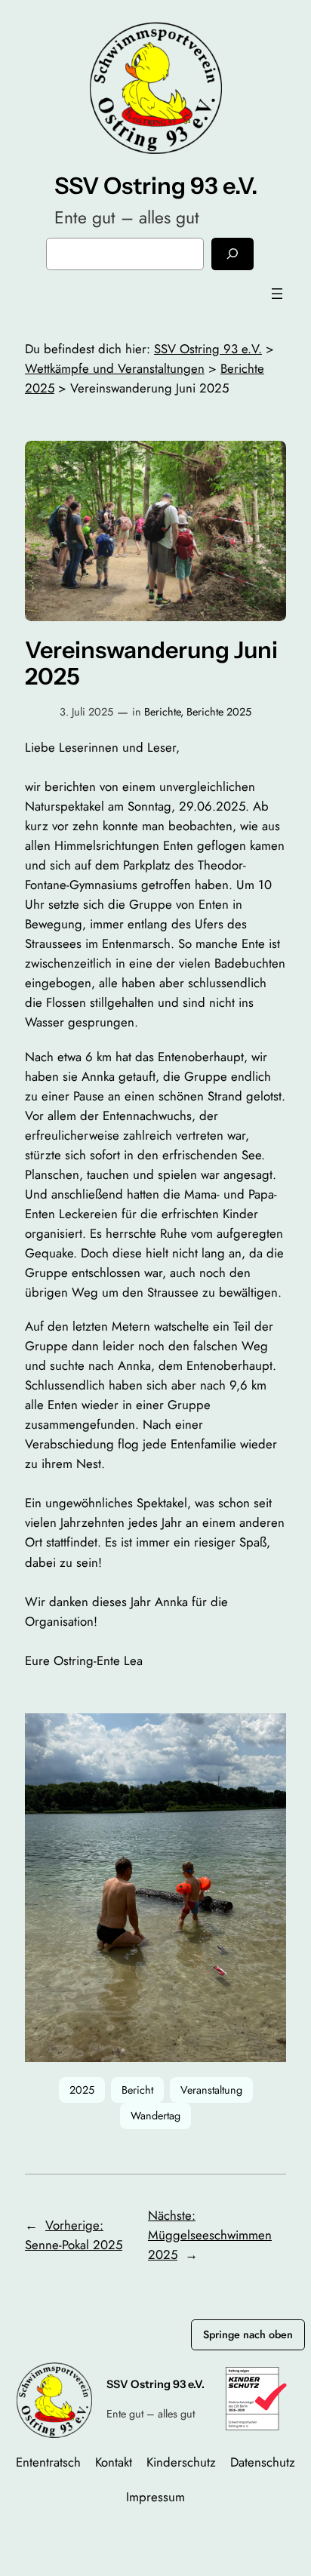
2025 (82, 2090)
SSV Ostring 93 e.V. (156, 186)
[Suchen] (232, 254)
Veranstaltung (211, 2090)
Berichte (162, 712)
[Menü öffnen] (277, 294)
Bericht (137, 2090)
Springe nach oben (248, 2334)
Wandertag (155, 2116)
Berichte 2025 (219, 712)
